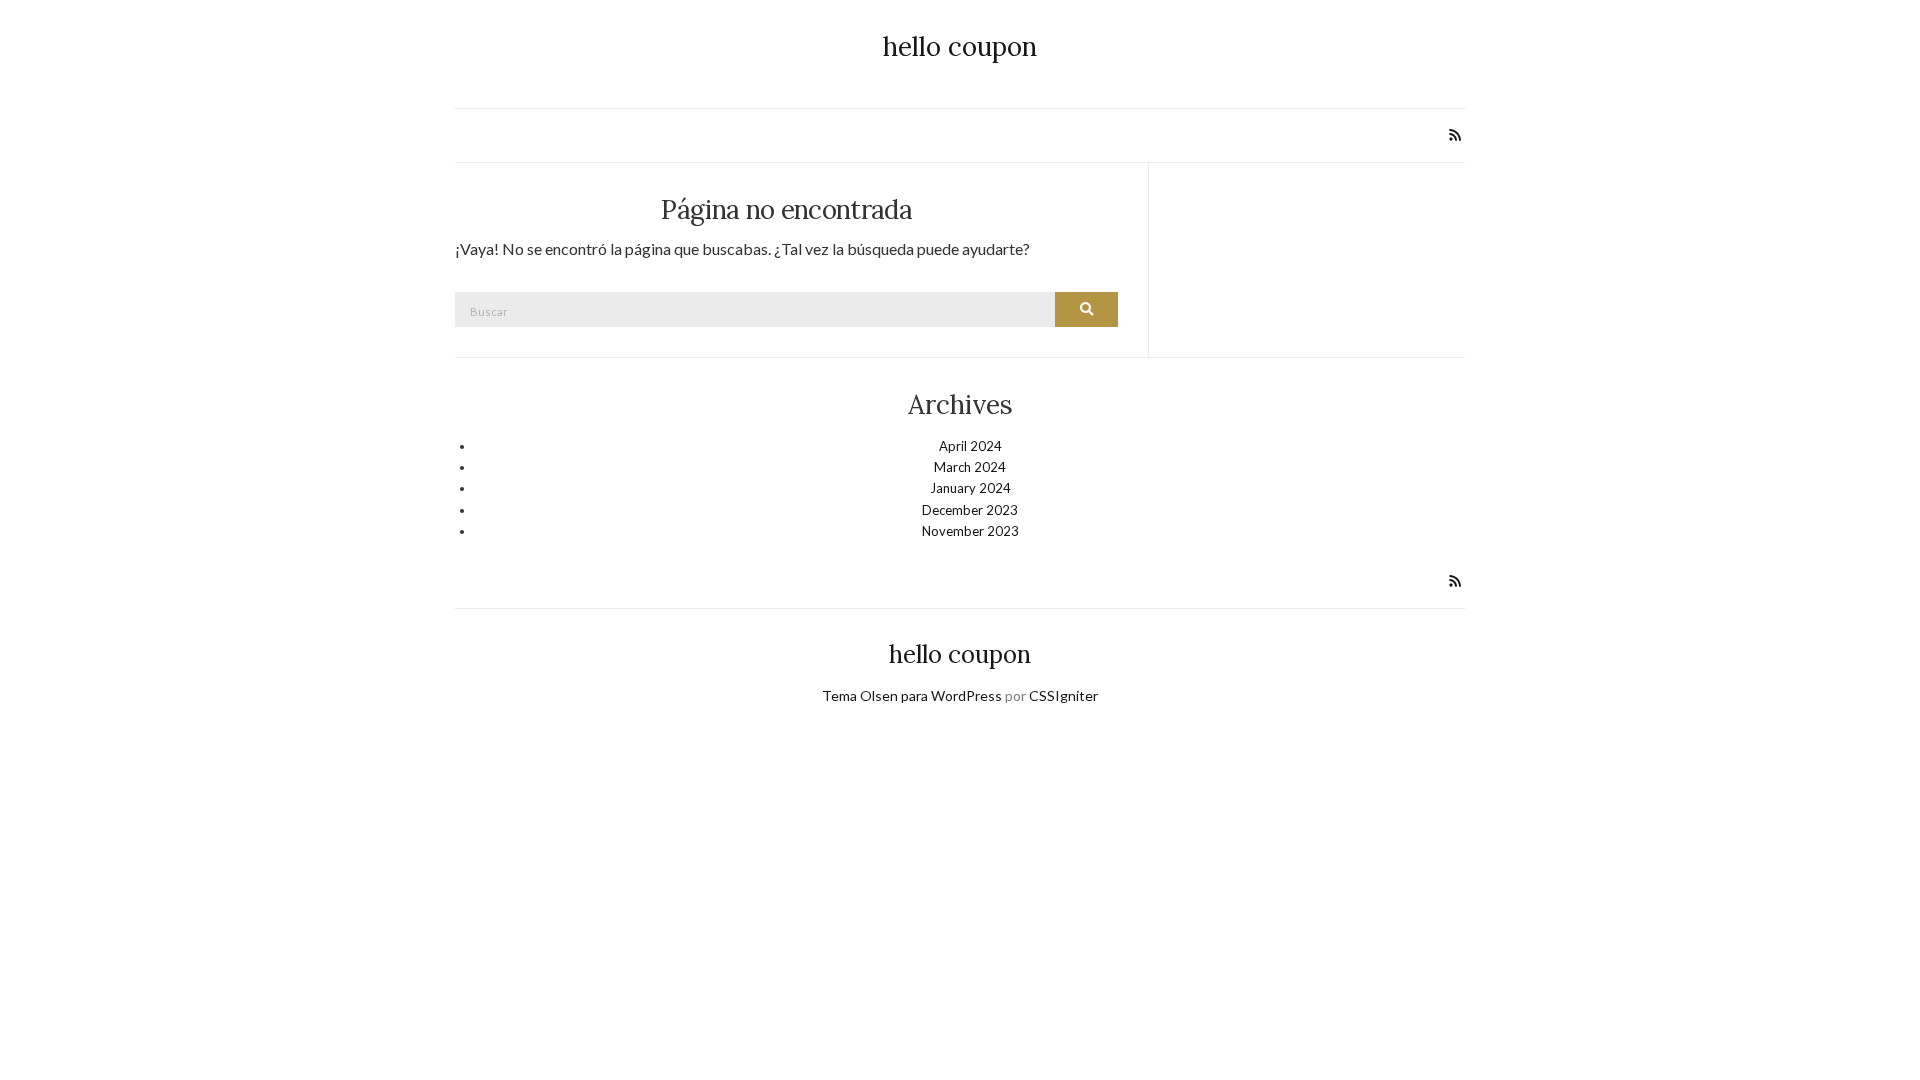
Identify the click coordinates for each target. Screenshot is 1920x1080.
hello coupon (960, 46)
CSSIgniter (1063, 695)
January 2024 (970, 488)
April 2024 (970, 446)
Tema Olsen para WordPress (912, 695)
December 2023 (970, 510)
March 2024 (970, 467)
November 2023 (970, 531)
